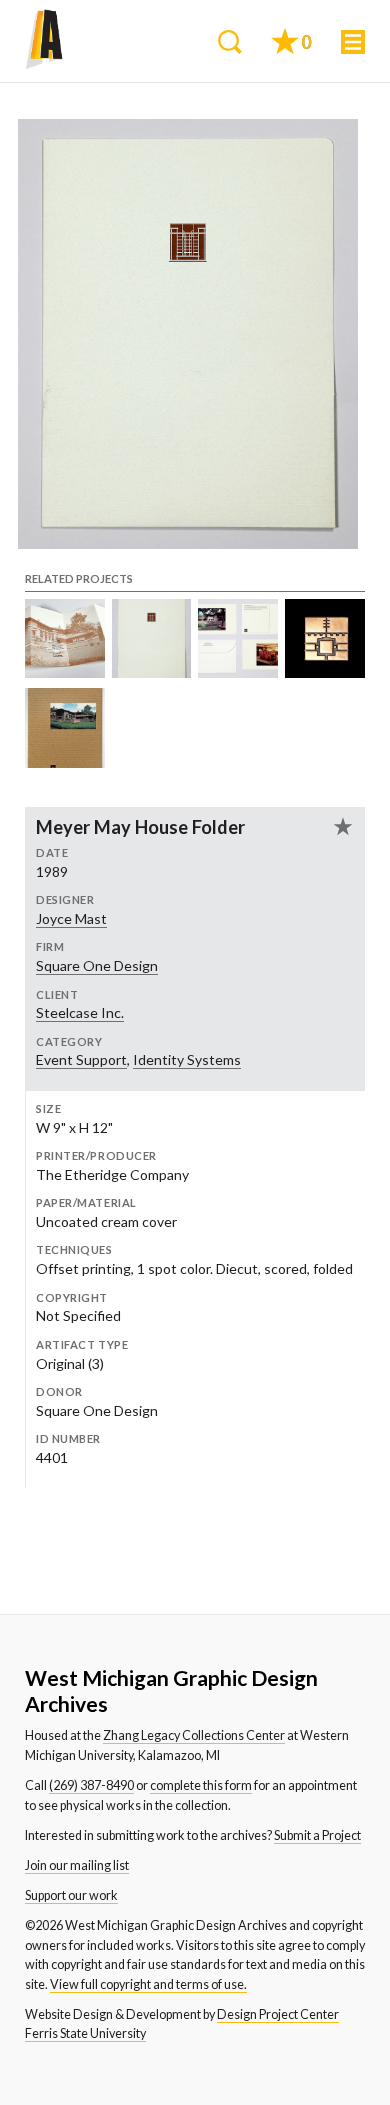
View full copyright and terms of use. (148, 1984)
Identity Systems (187, 1059)
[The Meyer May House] (65, 762)
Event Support (81, 1059)
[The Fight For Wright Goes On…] (65, 672)
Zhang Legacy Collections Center (194, 1735)
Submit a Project (317, 1835)
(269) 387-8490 (91, 1785)
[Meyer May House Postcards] (238, 672)
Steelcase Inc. (80, 1012)
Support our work (71, 1895)
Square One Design (97, 965)
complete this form (201, 1785)
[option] (188, 334)
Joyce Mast (71, 918)
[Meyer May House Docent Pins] (325, 672)
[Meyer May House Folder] (152, 672)
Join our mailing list (77, 1865)
